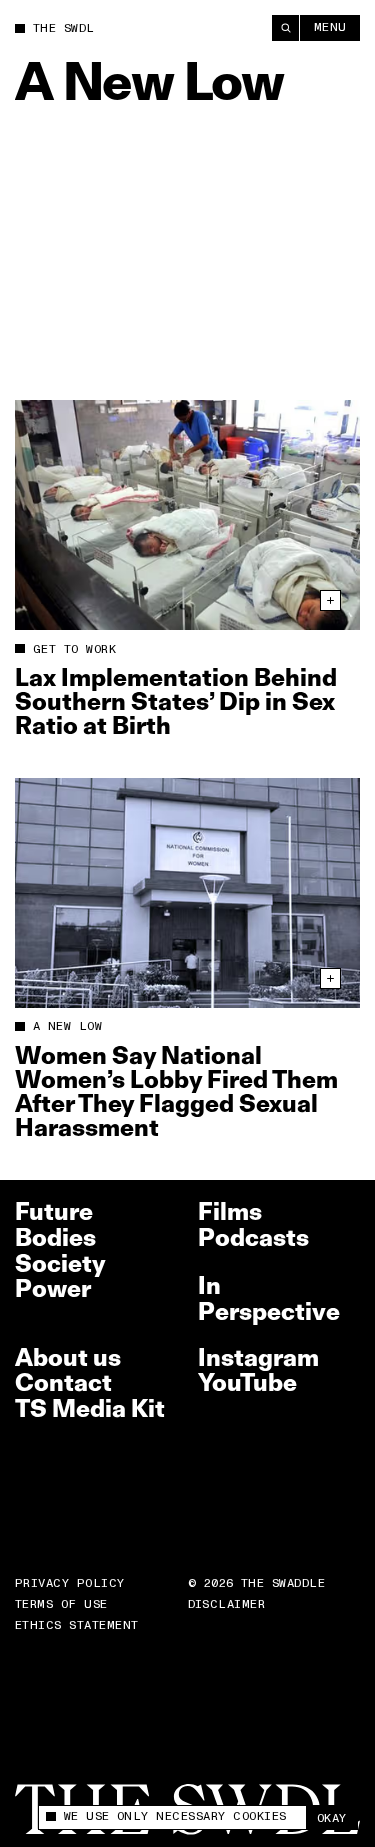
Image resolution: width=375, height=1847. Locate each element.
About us (68, 1357)
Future (54, 1211)
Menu (330, 27)
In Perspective (269, 1298)
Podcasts (253, 1237)
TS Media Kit (90, 1408)
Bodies (55, 1237)
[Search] (285, 28)
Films (230, 1211)
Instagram (258, 1357)
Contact (63, 1382)
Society (60, 1263)
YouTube (247, 1382)
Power (53, 1288)
